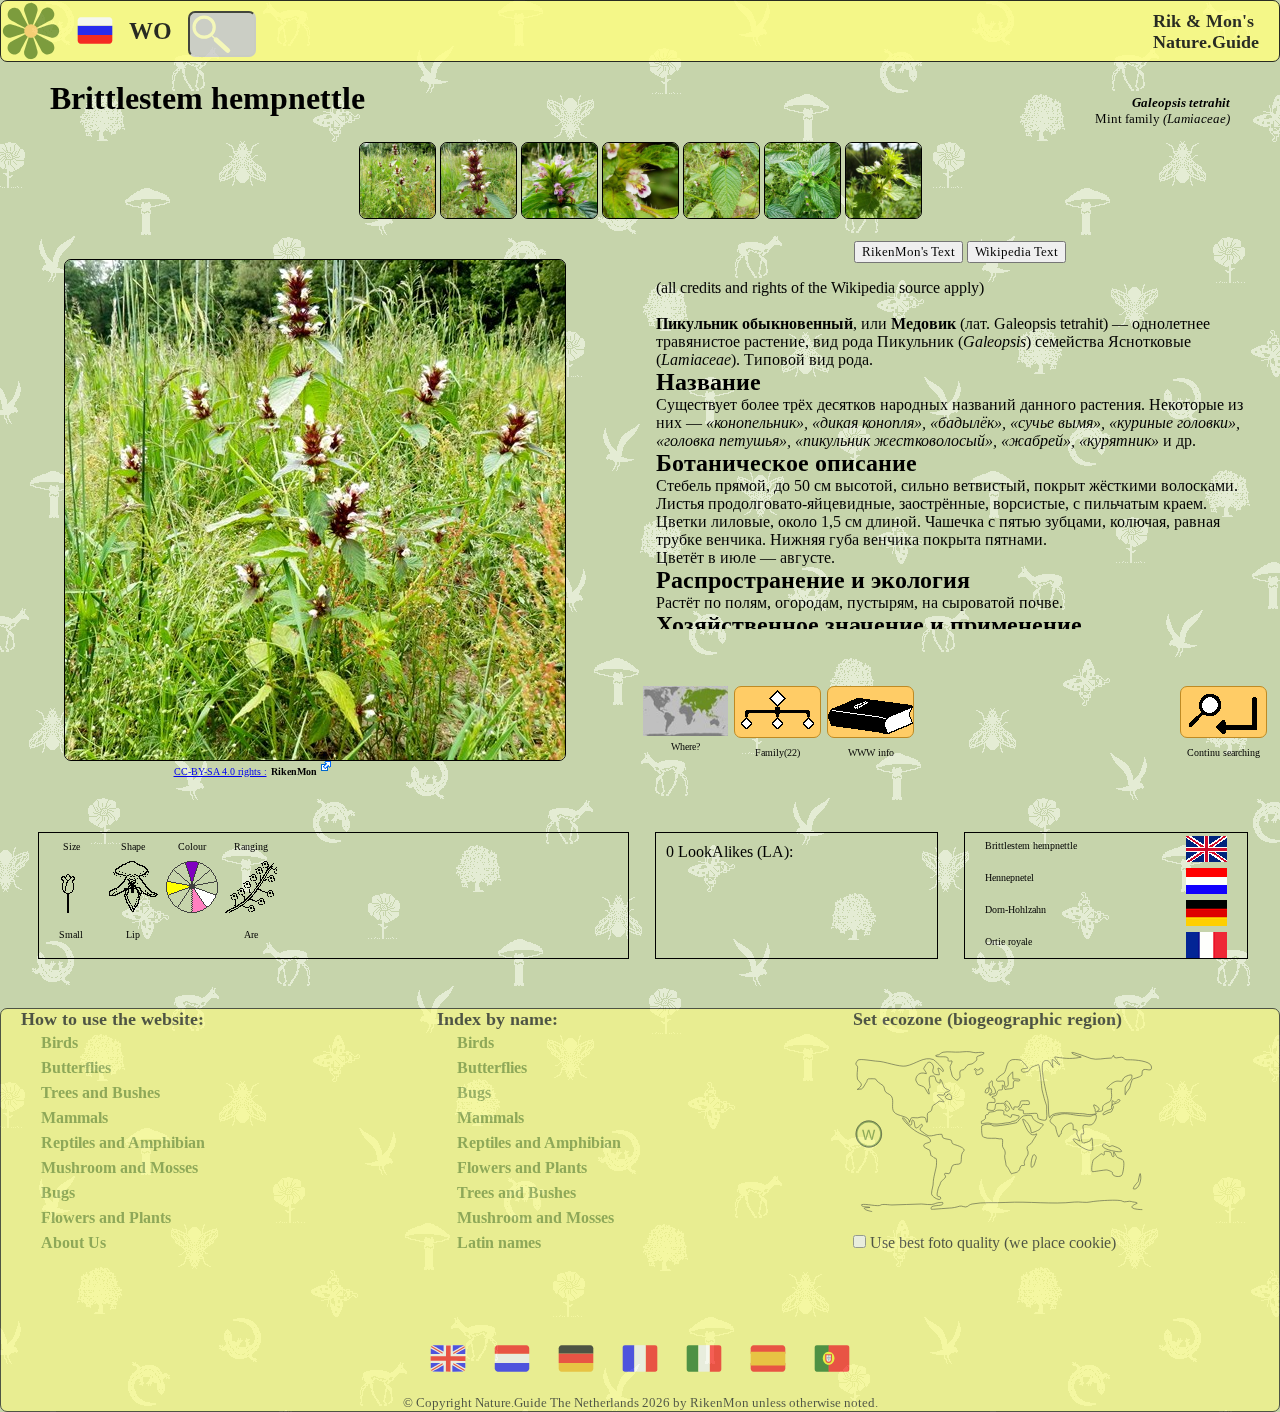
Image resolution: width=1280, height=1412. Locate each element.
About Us (73, 1242)
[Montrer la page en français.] (1206, 945)
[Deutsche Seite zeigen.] (1206, 913)
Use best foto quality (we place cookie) (991, 1242)
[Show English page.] (1206, 849)
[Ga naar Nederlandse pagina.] (1206, 881)
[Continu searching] (1223, 712)
